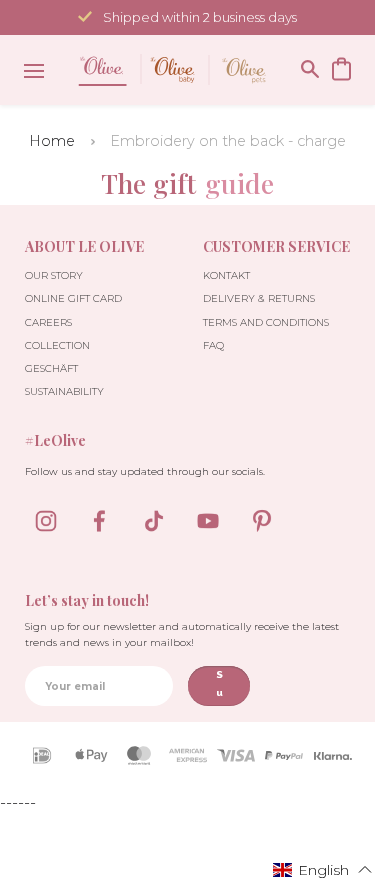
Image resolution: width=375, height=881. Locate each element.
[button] (323, 869)
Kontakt (226, 275)
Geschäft (51, 368)
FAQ (213, 345)
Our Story (54, 275)
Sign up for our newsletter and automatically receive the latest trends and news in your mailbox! (182, 634)
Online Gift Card (73, 298)
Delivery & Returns (259, 298)
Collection (57, 345)
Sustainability (64, 391)
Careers (48, 322)
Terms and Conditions (266, 322)
